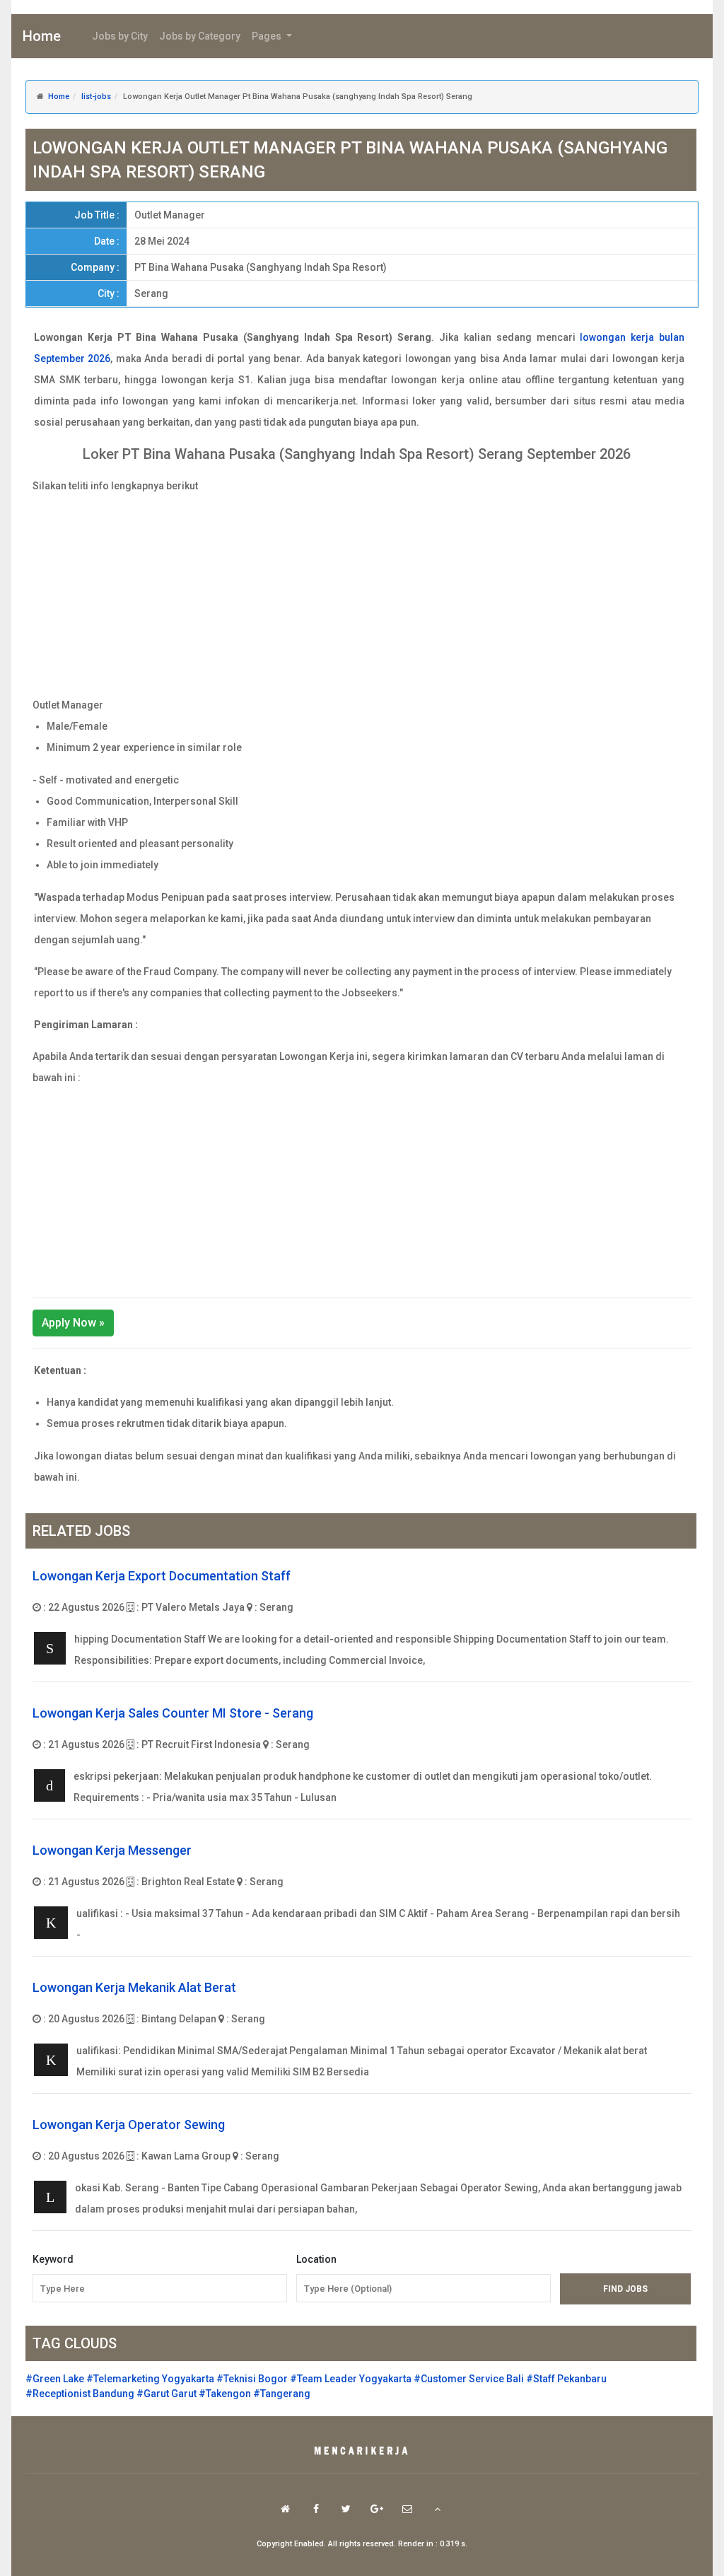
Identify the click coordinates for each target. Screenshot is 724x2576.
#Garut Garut (167, 2394)
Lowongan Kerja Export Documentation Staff (162, 1576)
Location (316, 2259)
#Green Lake (55, 2379)
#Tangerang (282, 2394)
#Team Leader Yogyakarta (351, 2379)
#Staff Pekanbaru (566, 2379)
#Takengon (225, 2394)
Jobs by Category (200, 36)
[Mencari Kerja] (362, 2452)
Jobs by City (120, 36)
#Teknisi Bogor (252, 2379)
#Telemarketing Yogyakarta (150, 2379)
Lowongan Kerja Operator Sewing (129, 2125)
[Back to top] (437, 2509)
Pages (268, 36)
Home (42, 36)
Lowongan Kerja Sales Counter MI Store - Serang (173, 1713)
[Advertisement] (362, 595)
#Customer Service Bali (469, 2379)
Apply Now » (73, 1323)
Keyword (53, 2259)
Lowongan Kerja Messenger (112, 1850)
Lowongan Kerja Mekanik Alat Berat (134, 1987)
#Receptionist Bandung (80, 2394)
